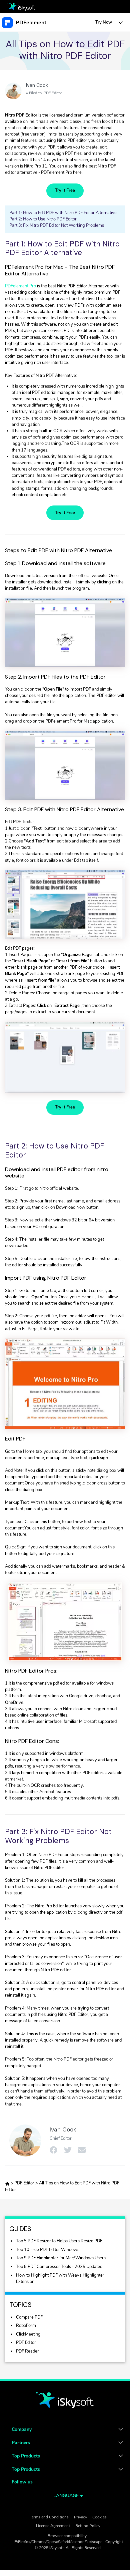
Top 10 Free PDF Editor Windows (48, 2250)
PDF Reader (27, 2351)
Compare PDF (29, 2317)
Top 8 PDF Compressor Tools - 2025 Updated (59, 2267)
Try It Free (65, 190)
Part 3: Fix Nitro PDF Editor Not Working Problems (57, 225)
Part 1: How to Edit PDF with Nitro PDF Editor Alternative (63, 213)
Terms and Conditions (49, 2517)
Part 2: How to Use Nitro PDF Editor (43, 219)
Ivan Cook (37, 85)
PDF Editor (53, 93)
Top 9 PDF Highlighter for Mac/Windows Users (61, 2258)
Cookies (99, 2517)
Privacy (80, 2517)
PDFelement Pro (20, 286)
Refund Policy (88, 2526)
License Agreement (53, 2526)
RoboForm (26, 2326)
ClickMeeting (28, 2334)
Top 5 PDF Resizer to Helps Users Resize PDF (59, 2241)
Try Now (104, 22)
